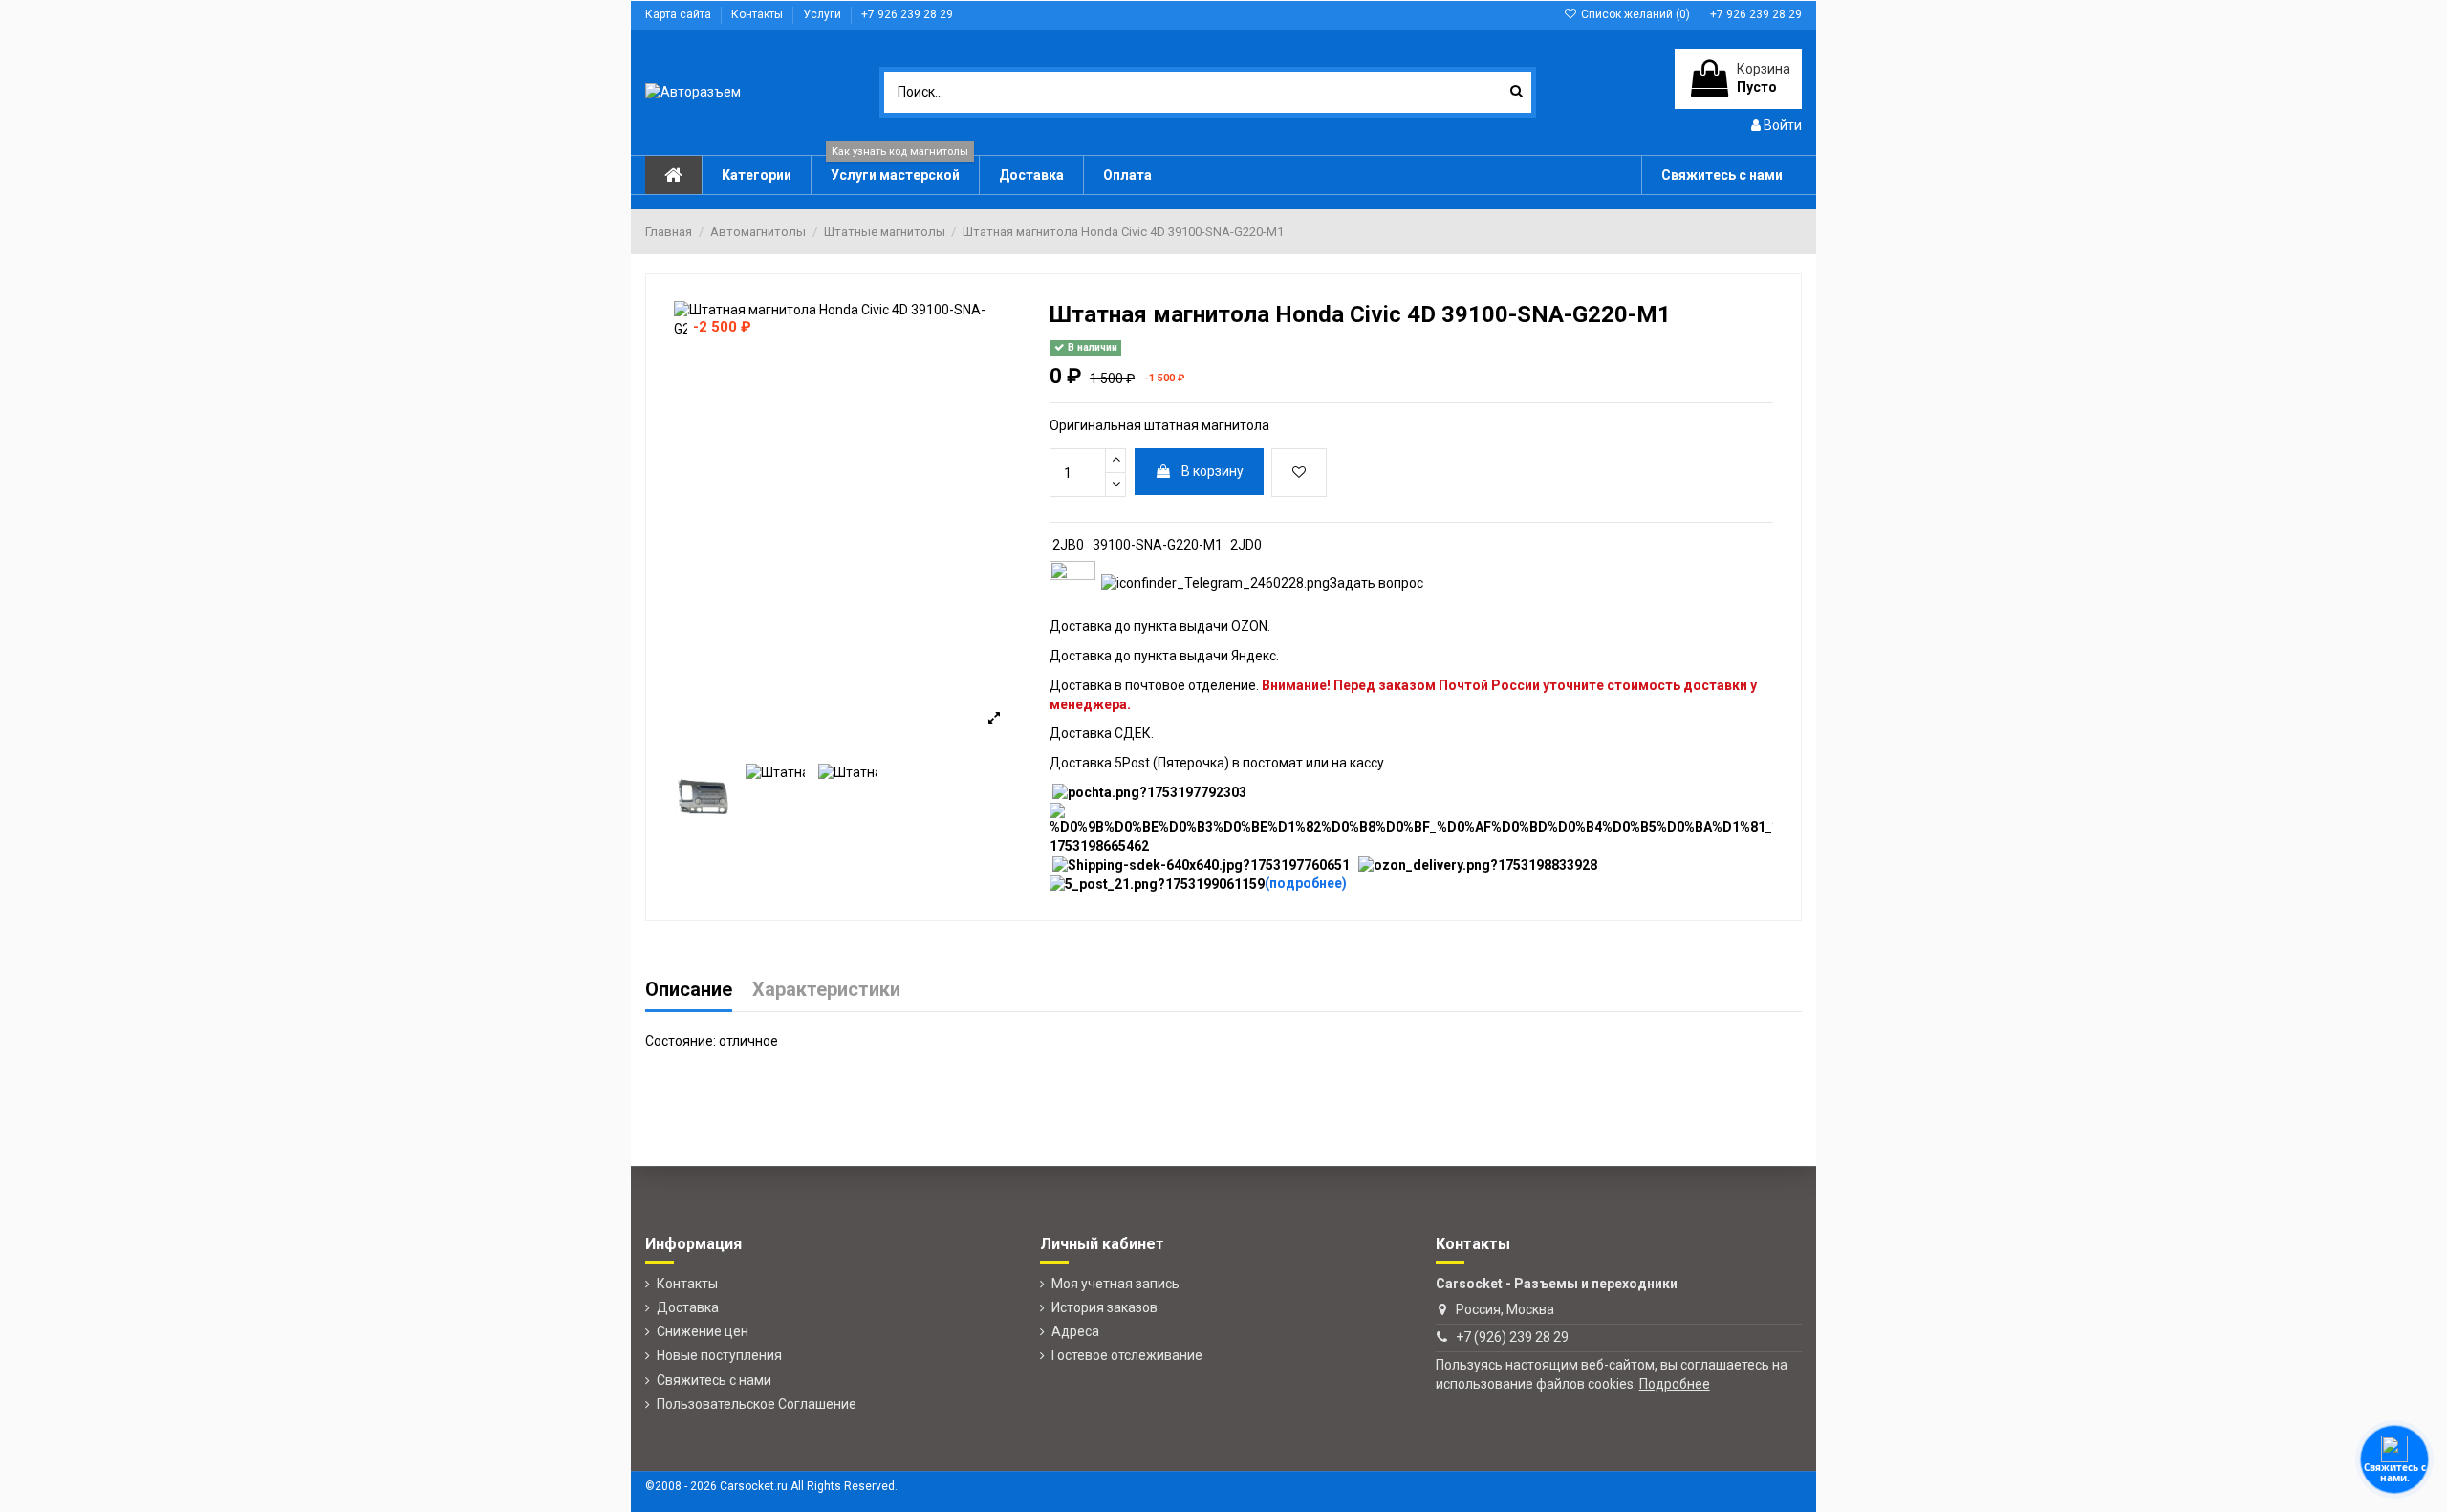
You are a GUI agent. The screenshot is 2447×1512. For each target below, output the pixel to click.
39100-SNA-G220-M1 (1158, 545)
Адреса (1075, 1331)
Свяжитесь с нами (714, 1380)
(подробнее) (1306, 883)
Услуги (823, 14)
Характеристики (826, 991)
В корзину (1213, 471)
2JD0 (1246, 545)
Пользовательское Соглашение (757, 1404)
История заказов (1104, 1307)
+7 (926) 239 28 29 (1512, 1337)
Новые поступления (719, 1355)
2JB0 (1068, 545)
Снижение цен (703, 1331)
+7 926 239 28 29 (907, 14)
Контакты (758, 14)
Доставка (688, 1307)
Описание (689, 991)
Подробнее (1675, 1384)
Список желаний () (1635, 14)
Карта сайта (680, 14)
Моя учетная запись (1115, 1284)
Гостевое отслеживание (1127, 1355)
